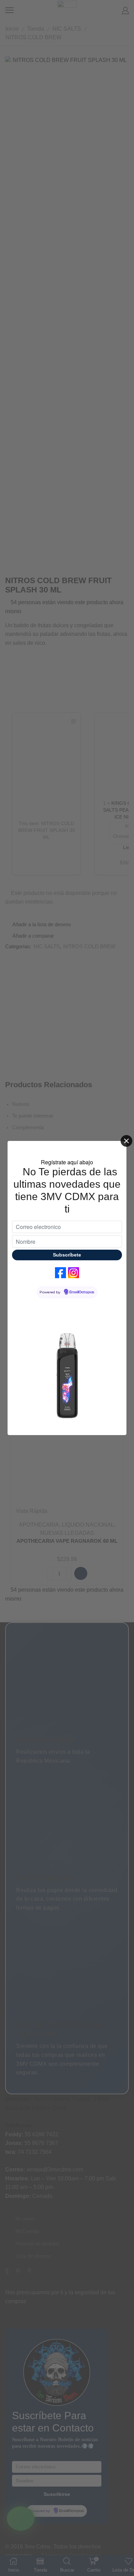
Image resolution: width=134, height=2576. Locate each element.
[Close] (126, 1141)
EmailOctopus (82, 1292)
